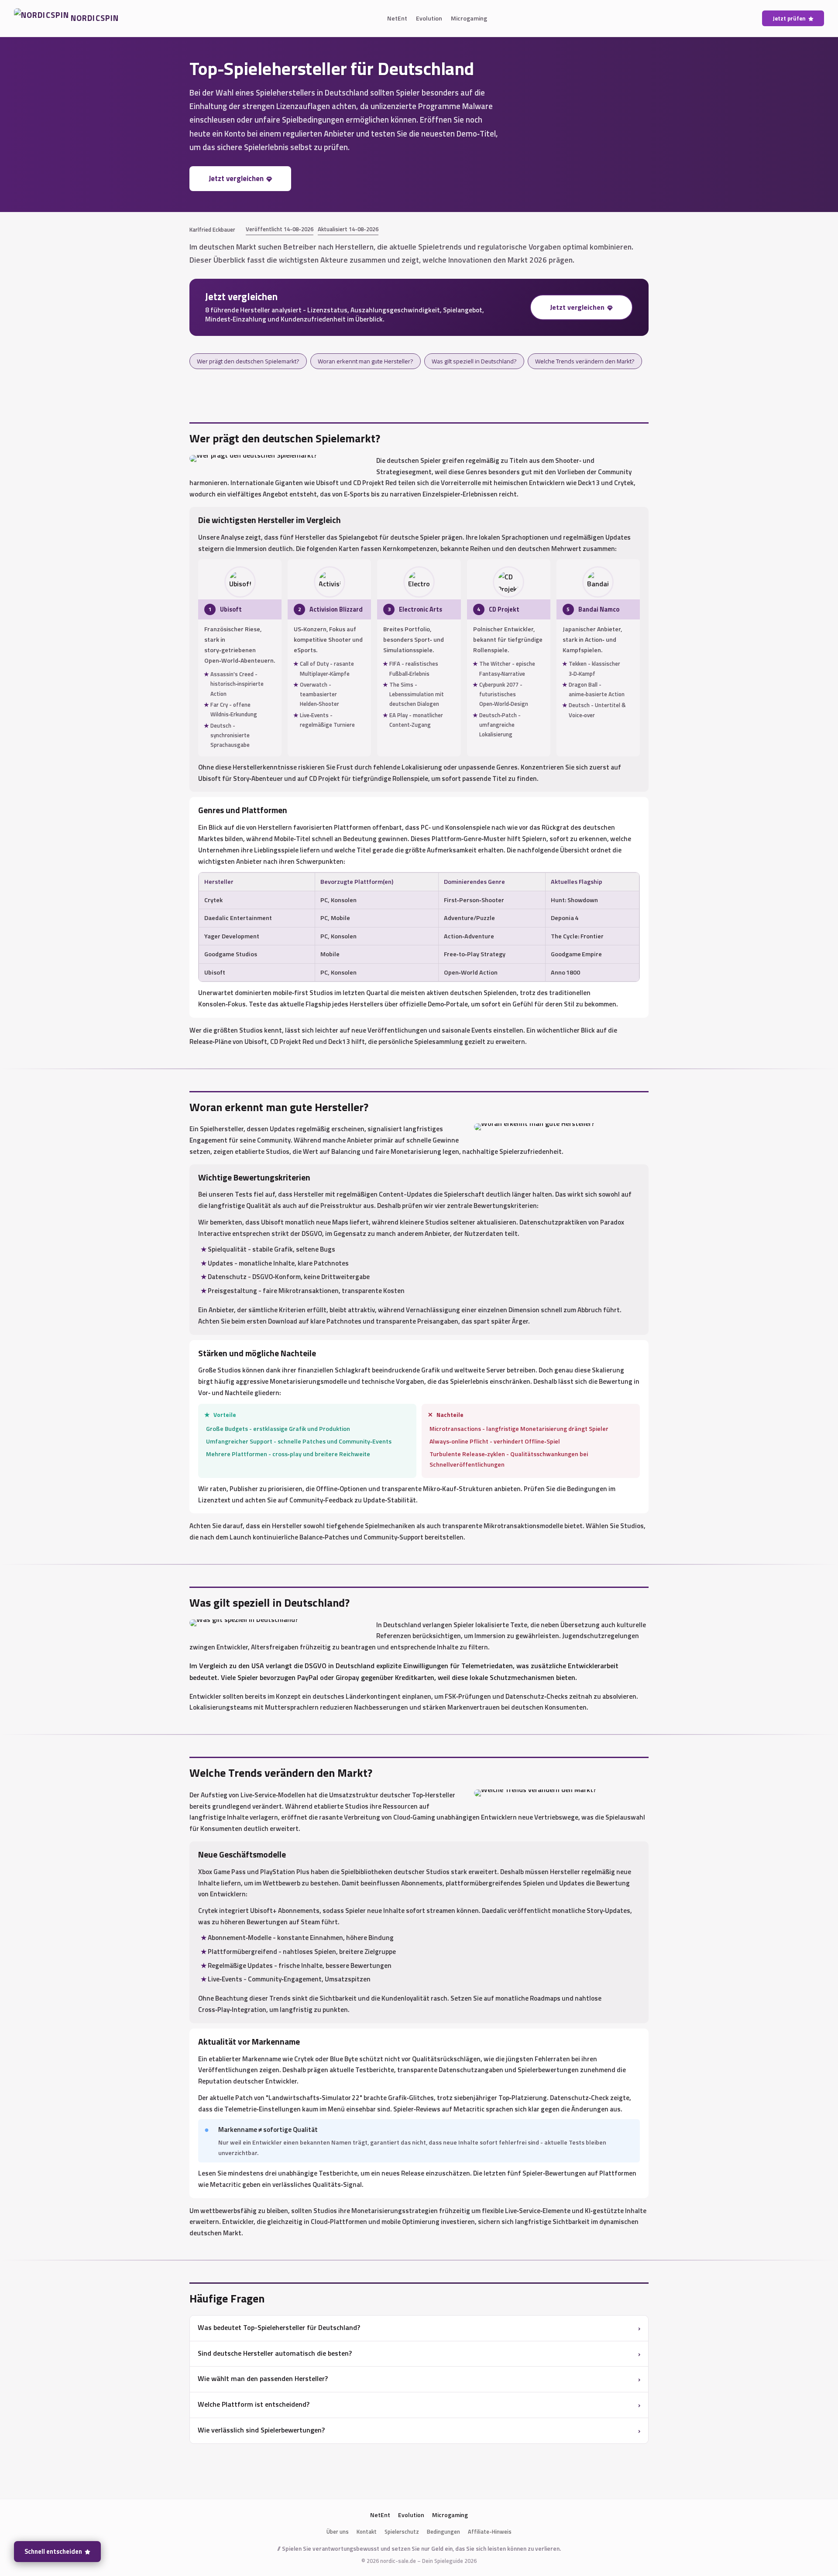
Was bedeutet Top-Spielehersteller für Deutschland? (279, 2327)
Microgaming (469, 18)
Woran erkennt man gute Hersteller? (366, 361)
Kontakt (367, 2532)
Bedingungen (443, 2532)
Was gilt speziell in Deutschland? (474, 361)
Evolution (429, 18)
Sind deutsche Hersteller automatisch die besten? (275, 2353)
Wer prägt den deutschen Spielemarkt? (248, 361)
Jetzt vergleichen (236, 178)
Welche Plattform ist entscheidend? (254, 2404)
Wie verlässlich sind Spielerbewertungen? (261, 2430)
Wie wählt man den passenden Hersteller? (263, 2378)
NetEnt (397, 18)
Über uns (338, 2532)
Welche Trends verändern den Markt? (585, 361)
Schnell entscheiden (53, 2552)
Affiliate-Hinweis (490, 2532)
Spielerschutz (402, 2532)
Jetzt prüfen (789, 18)
